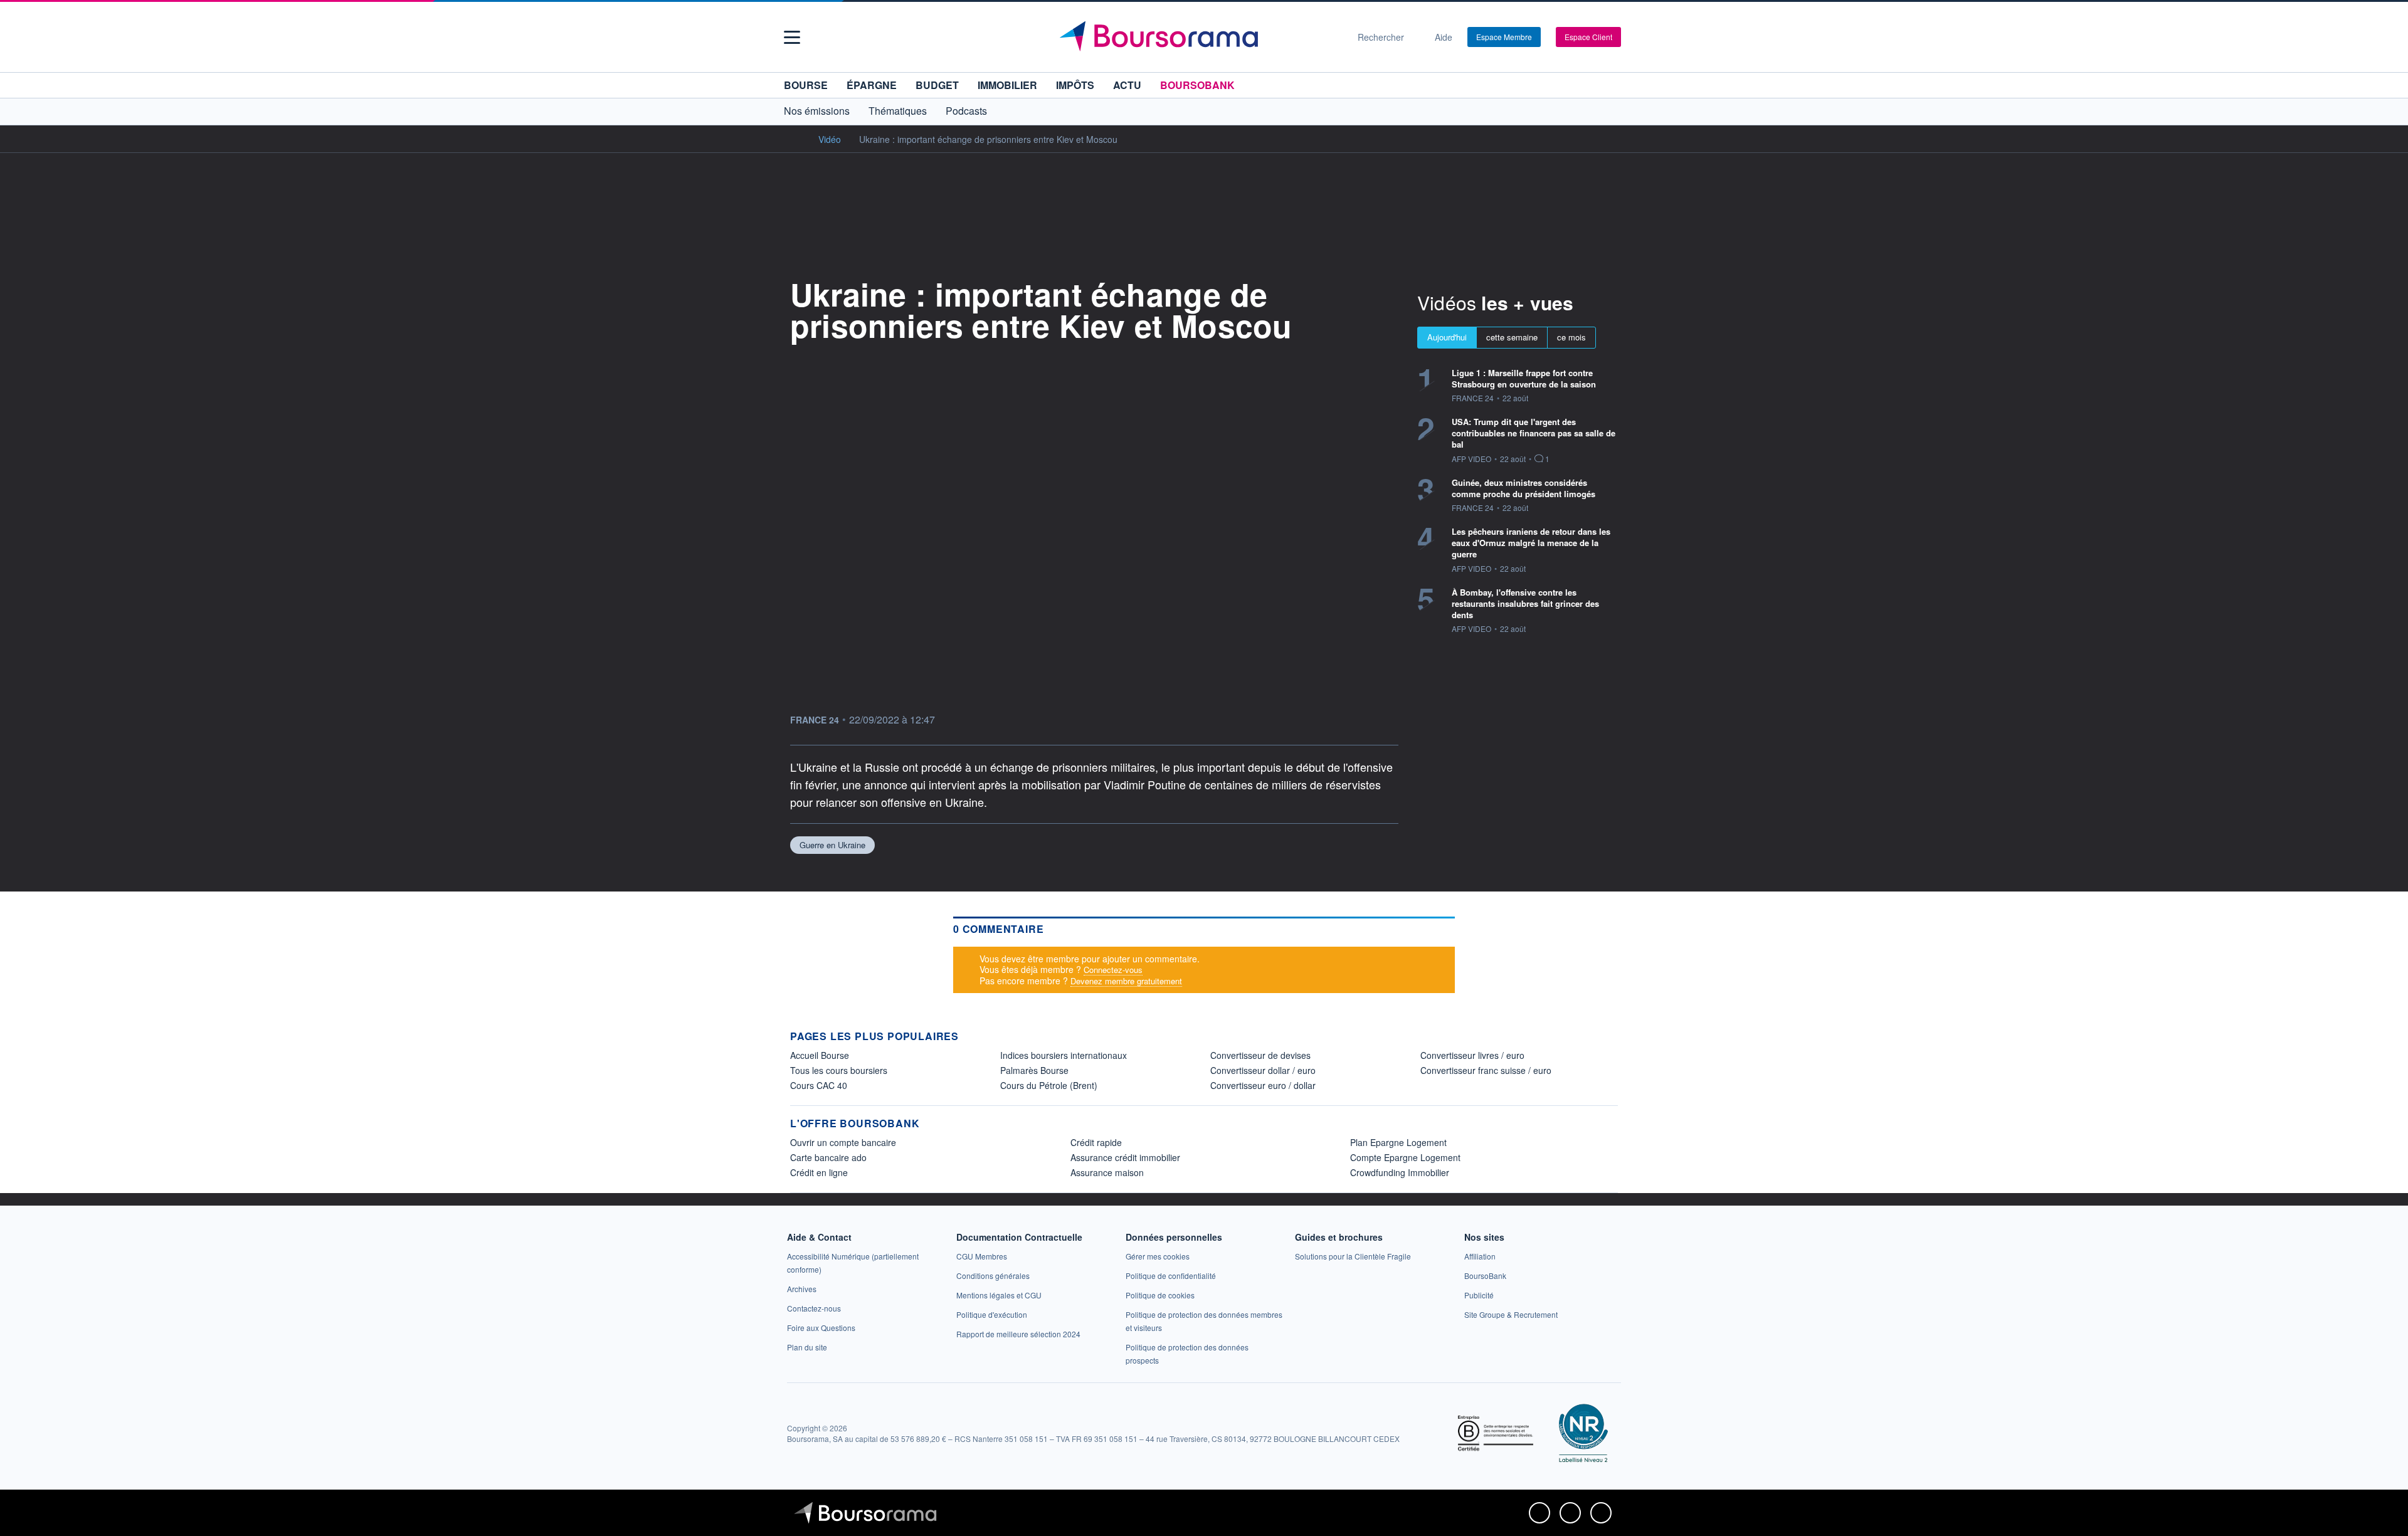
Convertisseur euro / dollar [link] (1263, 1085)
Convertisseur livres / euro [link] (1472, 1055)
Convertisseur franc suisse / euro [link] (1486, 1070)
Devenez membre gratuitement (1126, 981)
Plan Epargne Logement (1398, 1142)
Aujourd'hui (1447, 337)
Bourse (806, 85)
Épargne (872, 85)
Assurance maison (1107, 1172)
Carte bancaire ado (828, 1157)
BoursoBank (1197, 85)
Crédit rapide (1096, 1142)
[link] (802, 1289)
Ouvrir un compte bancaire (843, 1142)
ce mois (1571, 337)
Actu (1127, 85)
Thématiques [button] (898, 111)
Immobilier (1007, 85)
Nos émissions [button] (817, 111)
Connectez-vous (1113, 970)
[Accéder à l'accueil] (795, 139)
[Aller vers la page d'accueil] (1199, 37)
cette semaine (1512, 337)
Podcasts (966, 111)
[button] (792, 37)
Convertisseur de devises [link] (1260, 1055)
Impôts (1075, 85)
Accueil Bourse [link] (820, 1055)
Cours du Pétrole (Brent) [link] (1049, 1085)
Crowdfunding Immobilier (1400, 1172)
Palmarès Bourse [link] (1034, 1070)
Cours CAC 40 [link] (819, 1085)
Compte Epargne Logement (1405, 1157)
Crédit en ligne (819, 1172)
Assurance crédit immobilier (1125, 1157)
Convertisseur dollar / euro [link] (1263, 1070)
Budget (937, 85)
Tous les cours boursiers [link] (839, 1070)
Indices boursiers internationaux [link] (1064, 1055)
